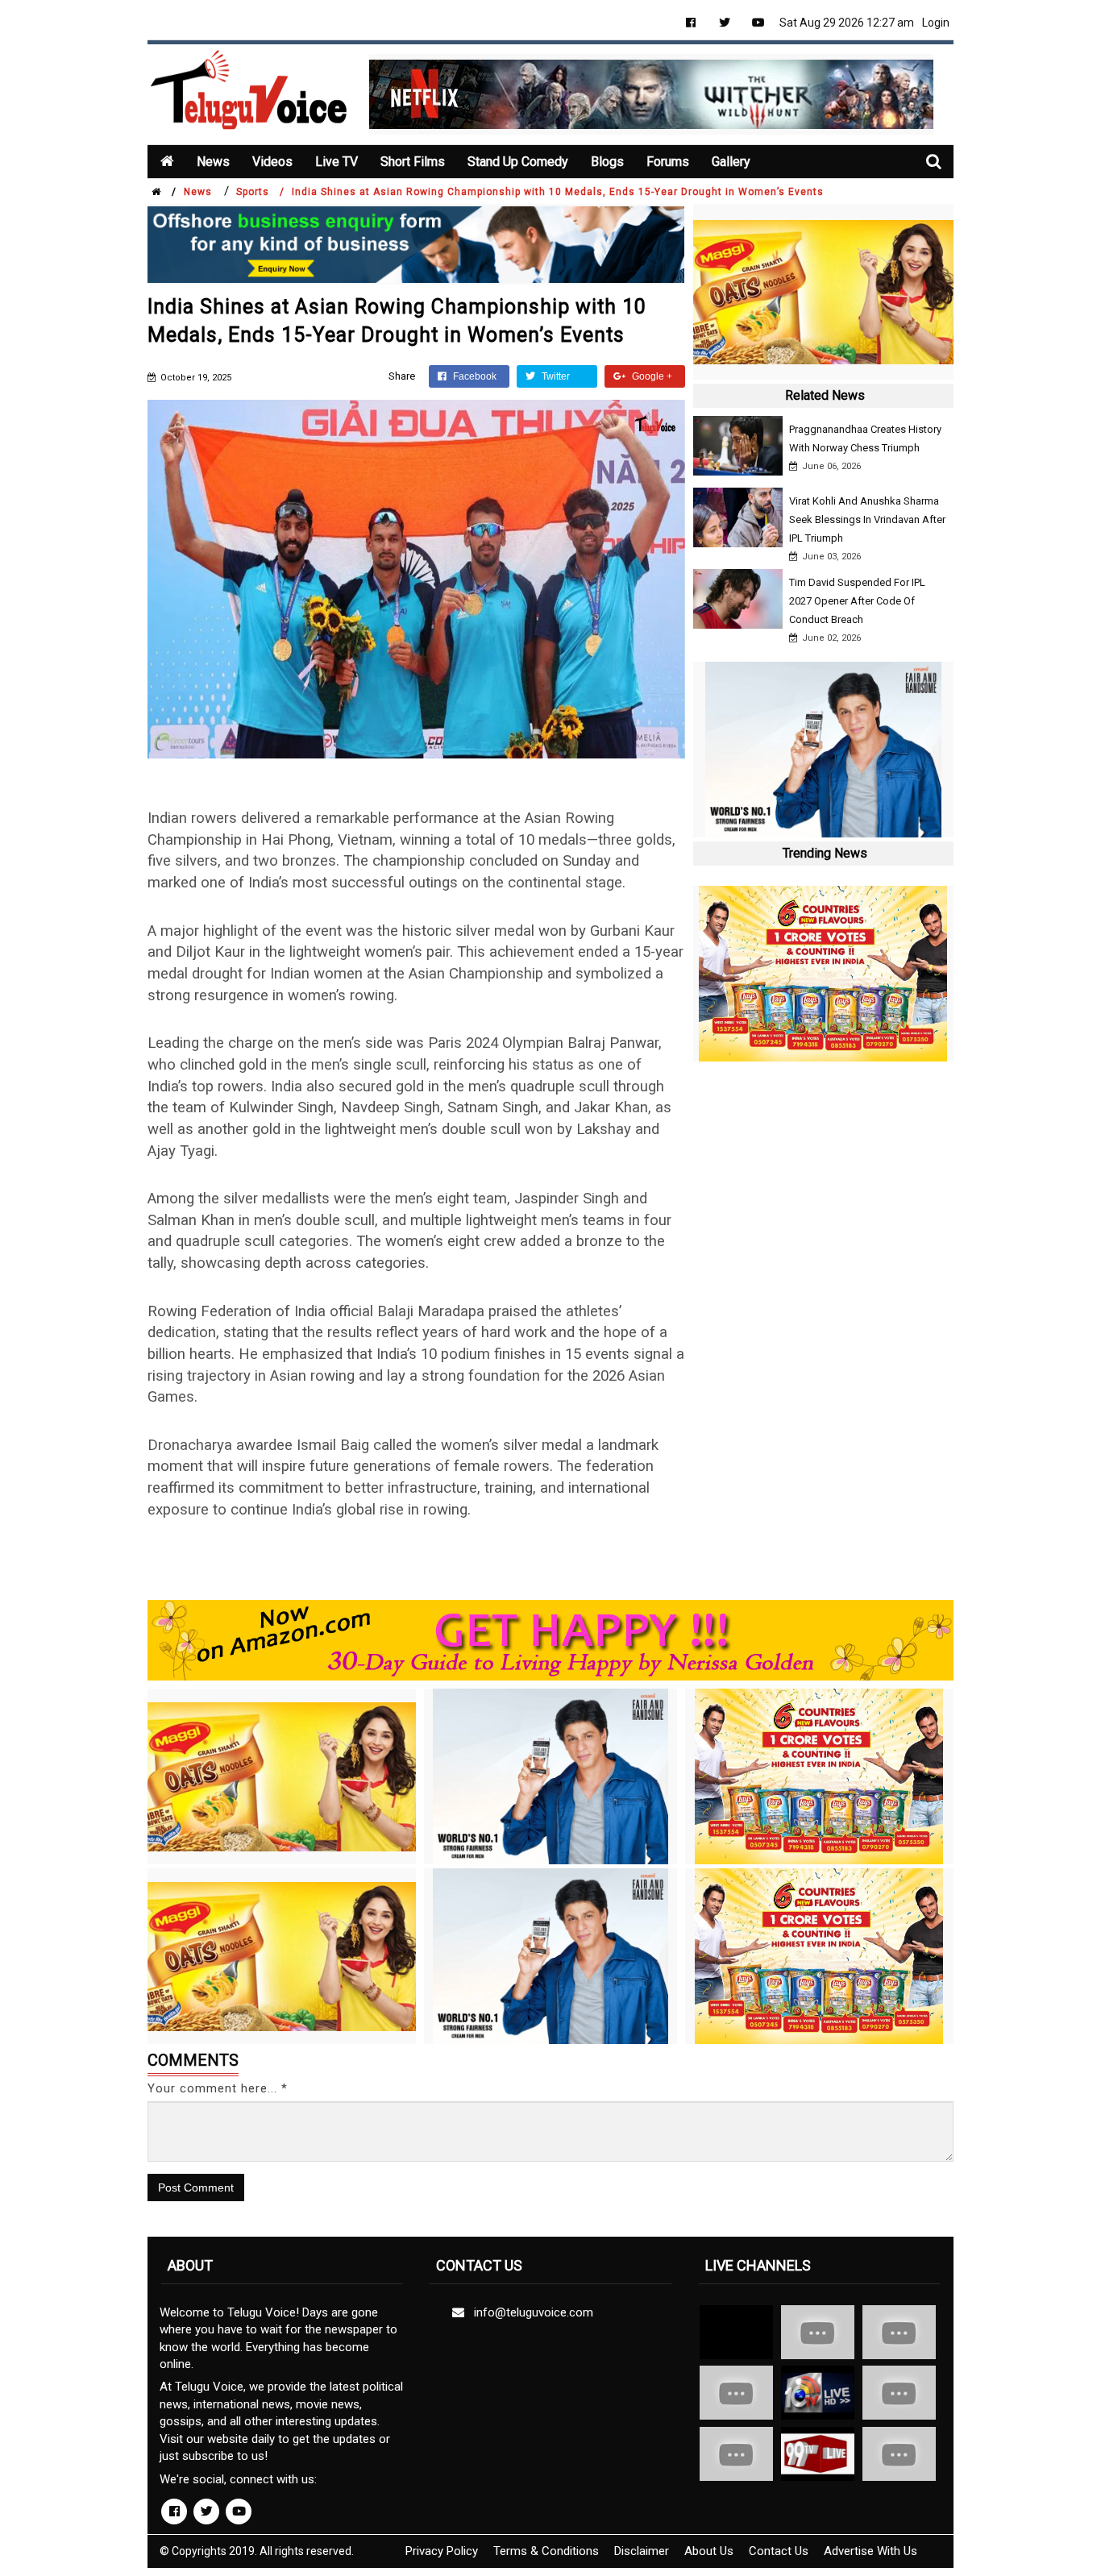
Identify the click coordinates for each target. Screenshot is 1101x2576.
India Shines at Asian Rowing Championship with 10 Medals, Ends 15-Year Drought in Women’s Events (558, 192)
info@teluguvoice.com (530, 2312)
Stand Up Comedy (518, 162)
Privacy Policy (442, 2551)
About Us (709, 2551)
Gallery (731, 162)
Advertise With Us (870, 2551)
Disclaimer (642, 2551)
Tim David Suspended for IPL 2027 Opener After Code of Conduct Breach (857, 601)
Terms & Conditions (546, 2551)
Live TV (337, 162)
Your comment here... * (218, 2088)
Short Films (413, 162)
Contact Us (779, 2551)
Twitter (555, 376)
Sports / (260, 192)
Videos (272, 162)
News (213, 162)
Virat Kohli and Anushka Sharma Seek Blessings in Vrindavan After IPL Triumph (867, 519)
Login (936, 23)
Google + (651, 376)
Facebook (474, 376)
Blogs (607, 162)
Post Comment (196, 2188)
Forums (668, 162)
